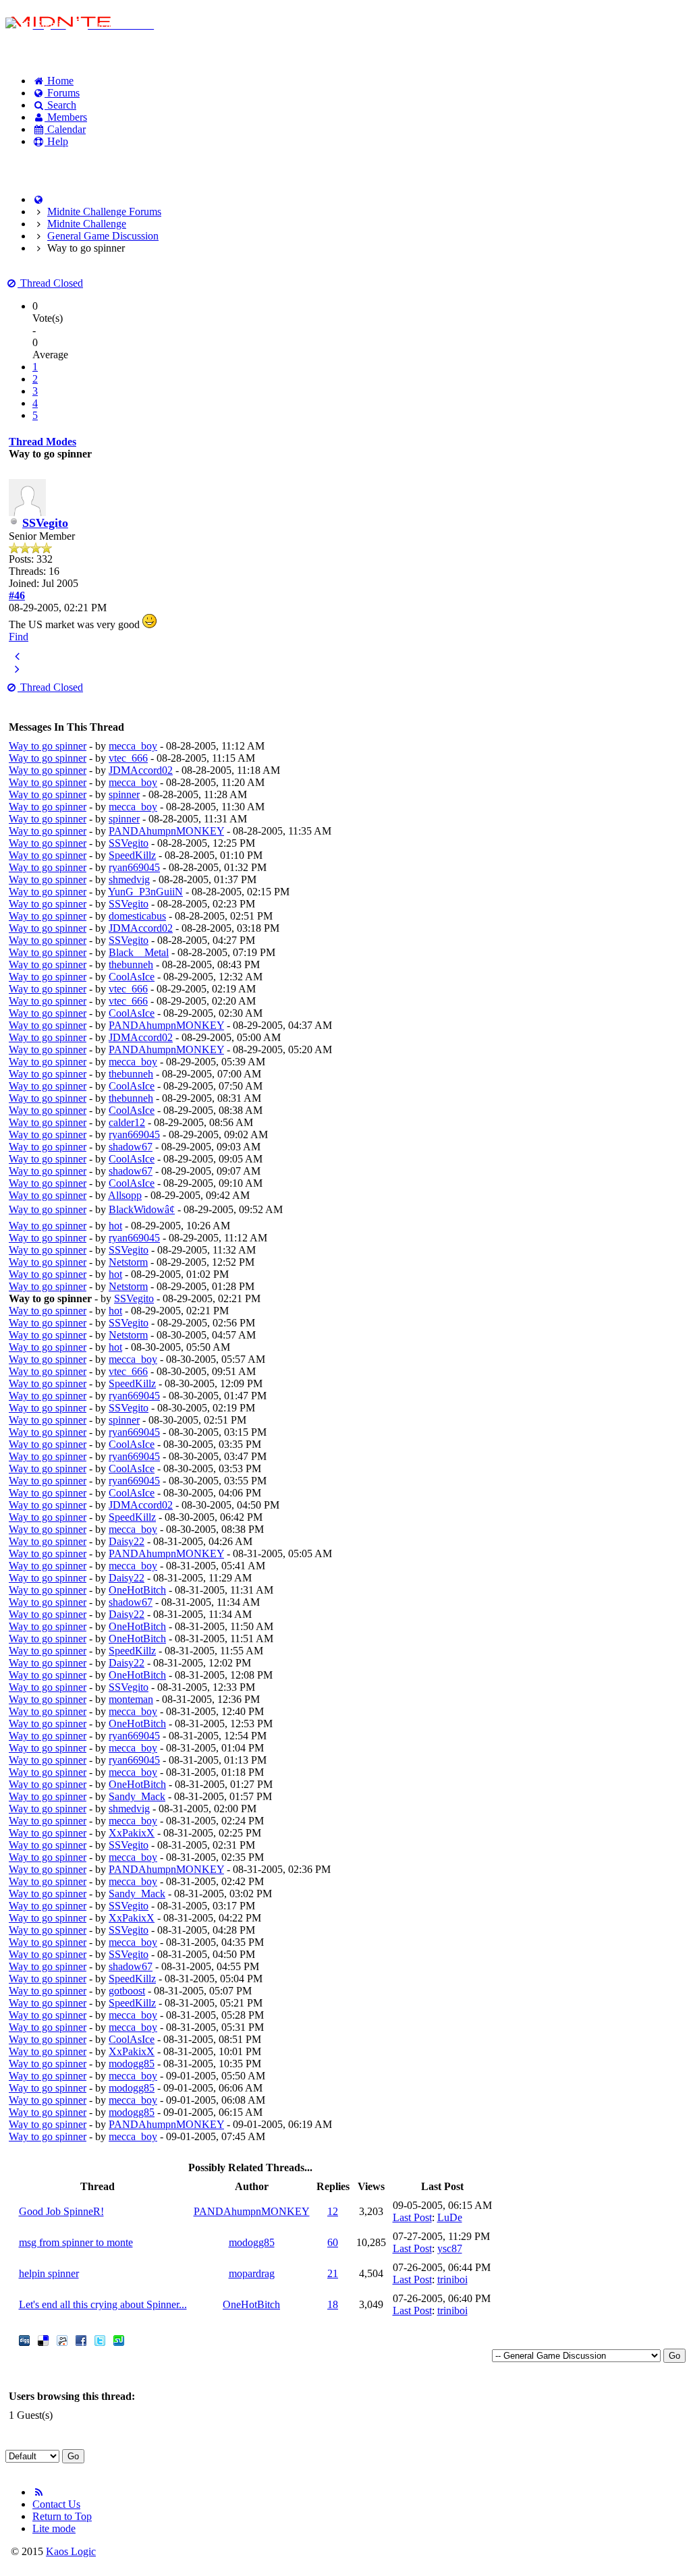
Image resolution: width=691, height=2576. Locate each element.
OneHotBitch (137, 1590)
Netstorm (128, 1262)
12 (333, 2211)
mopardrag (252, 2273)
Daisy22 (127, 1541)
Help (56, 141)
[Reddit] (62, 2342)
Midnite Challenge (87, 224)
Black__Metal (139, 952)
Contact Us (56, 2504)
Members (66, 117)
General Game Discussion (103, 236)
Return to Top (62, 2516)
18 (333, 2304)
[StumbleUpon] (119, 2342)
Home (59, 81)
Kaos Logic (71, 2551)
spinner (124, 794)
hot (115, 1226)
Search (60, 105)
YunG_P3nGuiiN (145, 892)
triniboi (452, 2279)
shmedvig (129, 879)
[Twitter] (100, 2342)
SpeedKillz (132, 855)
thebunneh (131, 964)
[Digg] (24, 2342)
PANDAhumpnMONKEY (166, 831)
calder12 (127, 1122)
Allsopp (125, 1195)
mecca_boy (133, 746)
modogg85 (132, 2064)
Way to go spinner (48, 746)
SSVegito (45, 523)
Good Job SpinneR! (61, 2211)
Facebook (40, 164)
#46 (17, 595)
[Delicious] (43, 2342)
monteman (131, 1699)
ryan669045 (134, 867)
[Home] (38, 199)
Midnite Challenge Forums (104, 212)
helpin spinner (49, 2273)
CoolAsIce (132, 977)
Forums (62, 93)
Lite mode (54, 2528)
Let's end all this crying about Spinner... (103, 2304)
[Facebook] (81, 2342)
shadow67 (131, 1147)
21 (333, 2273)
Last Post (412, 2217)
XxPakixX (132, 1833)
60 (333, 2242)
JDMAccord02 (141, 770)
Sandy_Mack (137, 1796)
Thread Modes (43, 442)
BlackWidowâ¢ (142, 1209)
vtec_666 (128, 758)
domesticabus (137, 916)
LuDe (450, 2217)
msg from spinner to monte (76, 2242)
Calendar (65, 129)
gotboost (127, 1991)
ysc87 (450, 2248)
